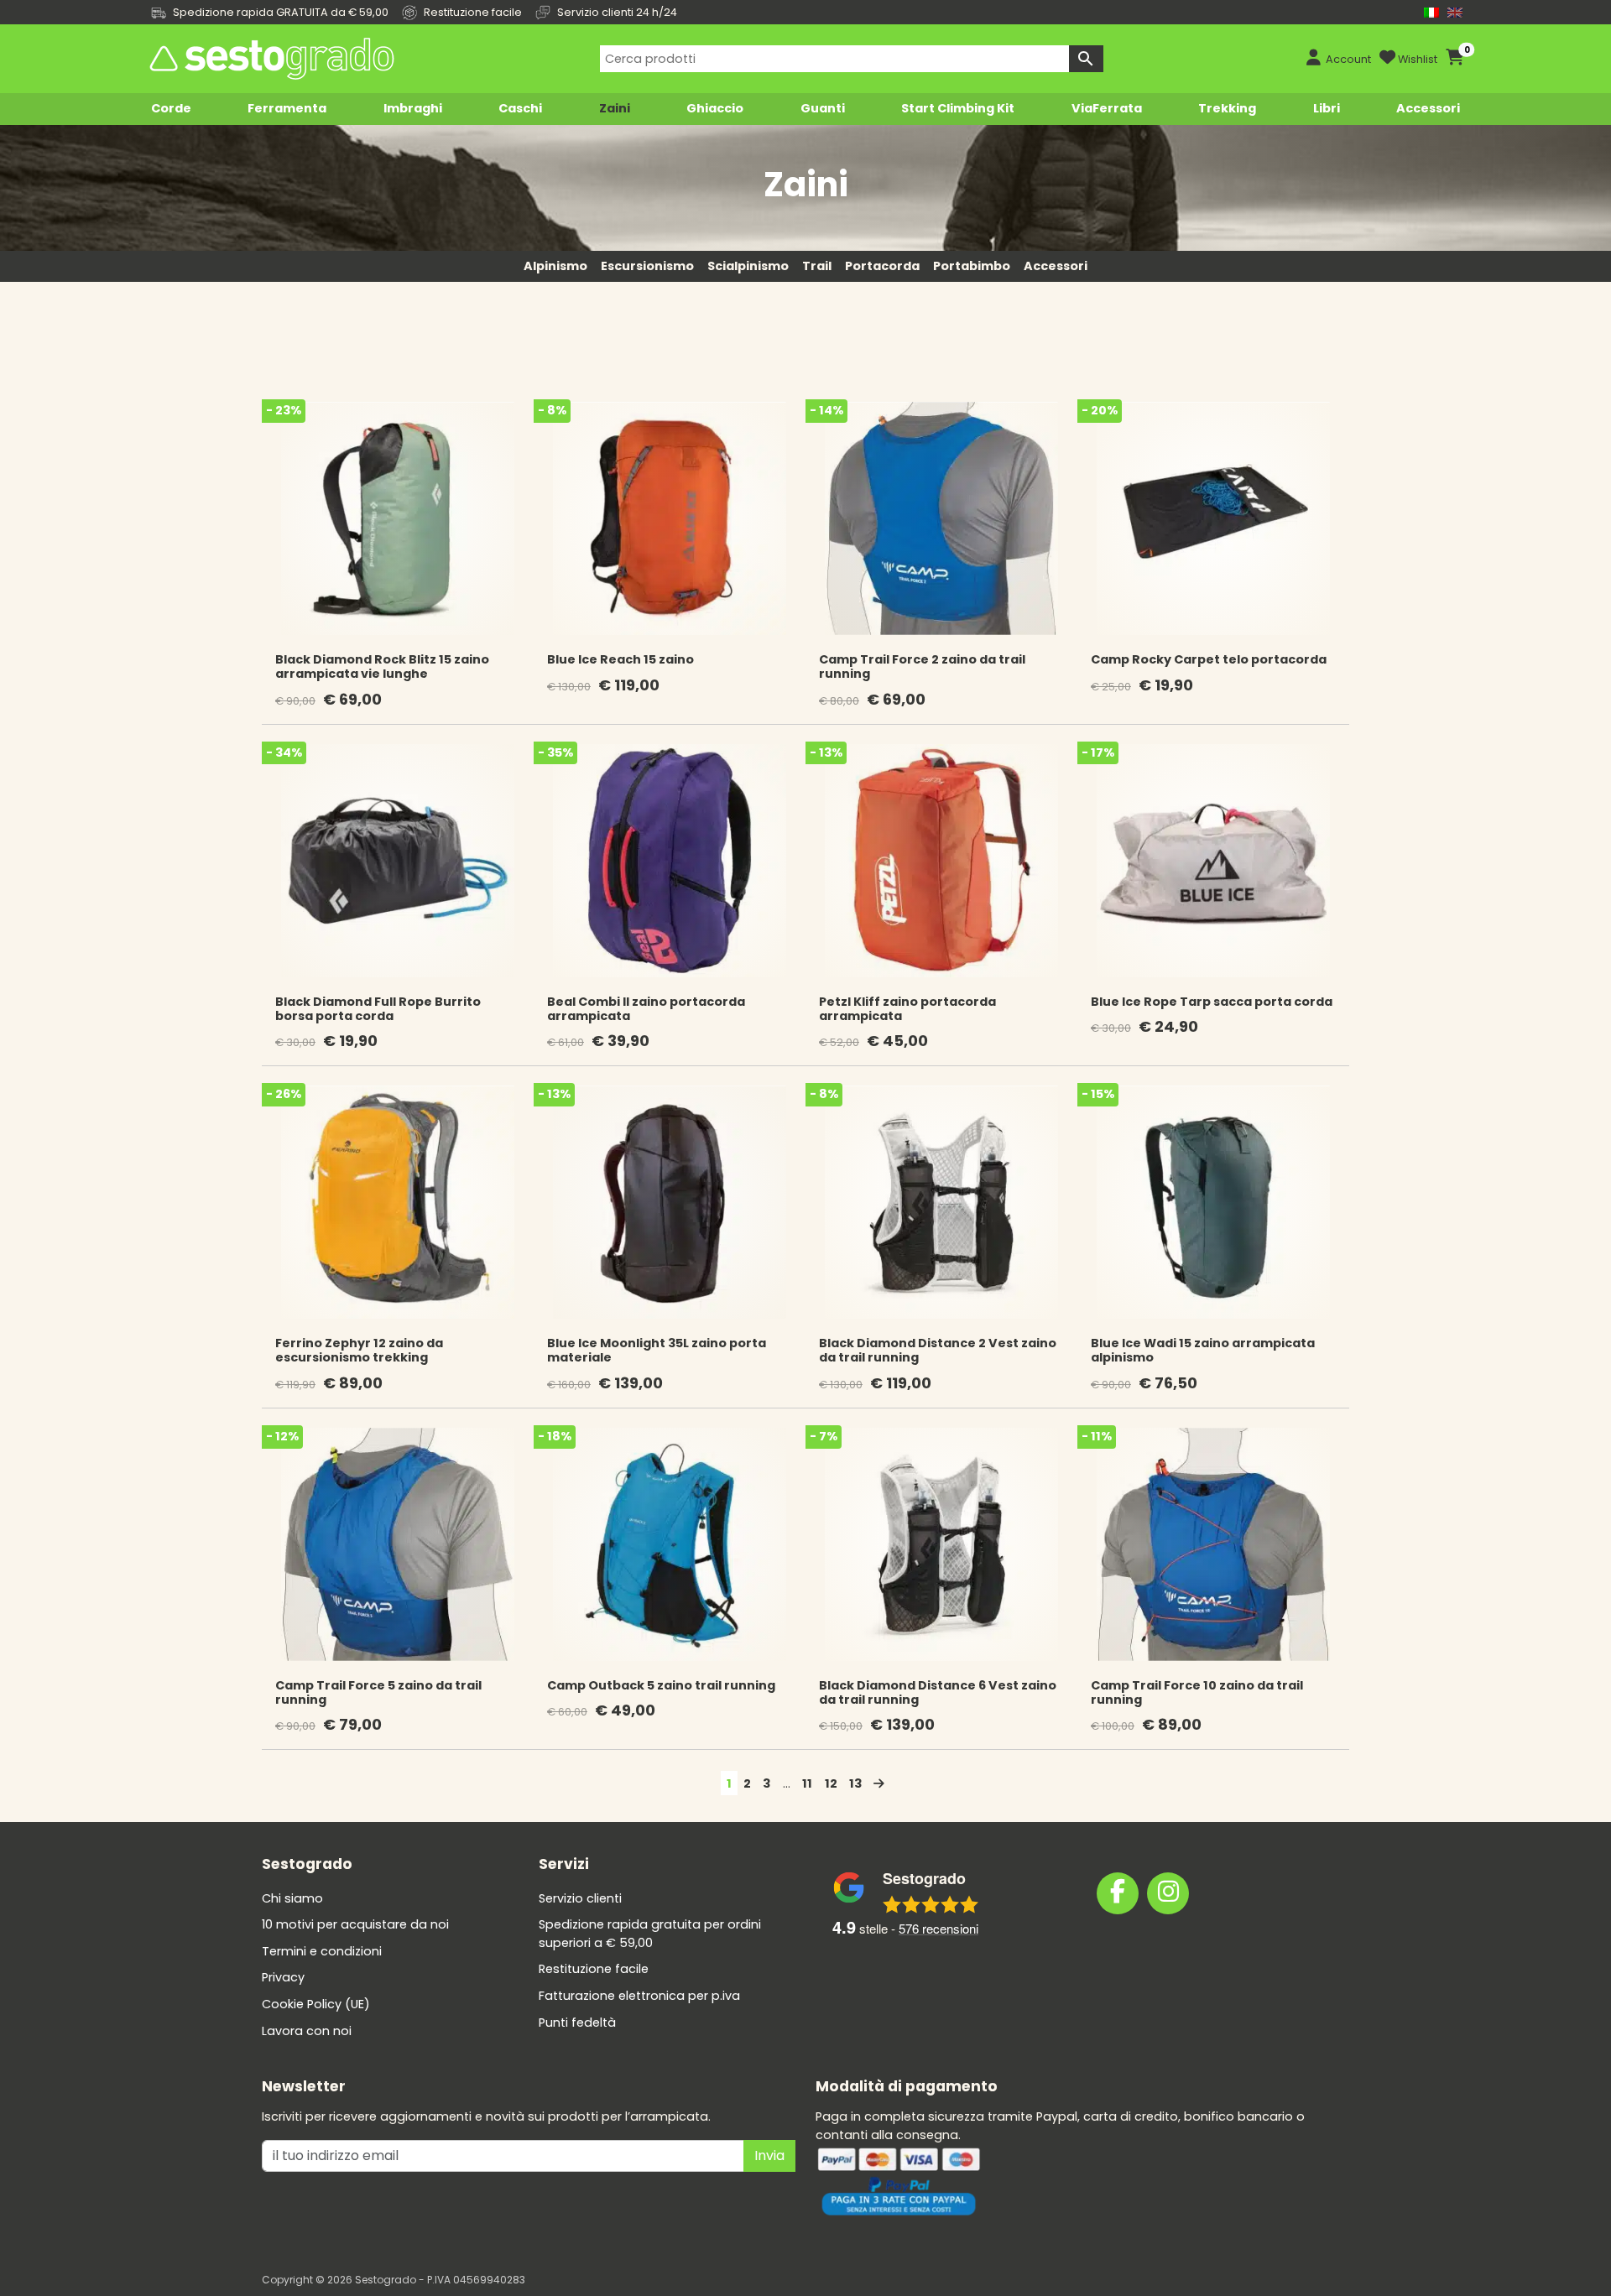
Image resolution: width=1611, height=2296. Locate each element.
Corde (171, 108)
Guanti (823, 108)
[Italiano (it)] (1431, 12)
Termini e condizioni (322, 1951)
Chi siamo (292, 1898)
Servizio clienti (580, 1898)
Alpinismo (555, 266)
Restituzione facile (594, 1969)
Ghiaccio (715, 108)
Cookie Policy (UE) (316, 2004)
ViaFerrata (1107, 108)
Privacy (283, 1977)
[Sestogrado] (270, 59)
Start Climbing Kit (958, 108)
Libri (1327, 108)
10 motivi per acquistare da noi (355, 1924)
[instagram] (1168, 1893)
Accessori (1428, 108)
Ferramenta (287, 108)
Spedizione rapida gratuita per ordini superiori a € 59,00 (650, 1934)
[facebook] (1118, 1893)
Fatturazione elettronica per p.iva (639, 1996)
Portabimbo (972, 266)
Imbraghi (413, 108)
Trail (817, 266)
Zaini (615, 108)
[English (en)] (1455, 12)
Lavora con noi (307, 2031)
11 (807, 1783)
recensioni (938, 1928)
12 (831, 1783)
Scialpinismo (748, 266)
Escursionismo (647, 266)
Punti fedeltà (577, 2023)
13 (855, 1783)
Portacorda (882, 266)
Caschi (520, 108)
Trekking (1227, 108)
